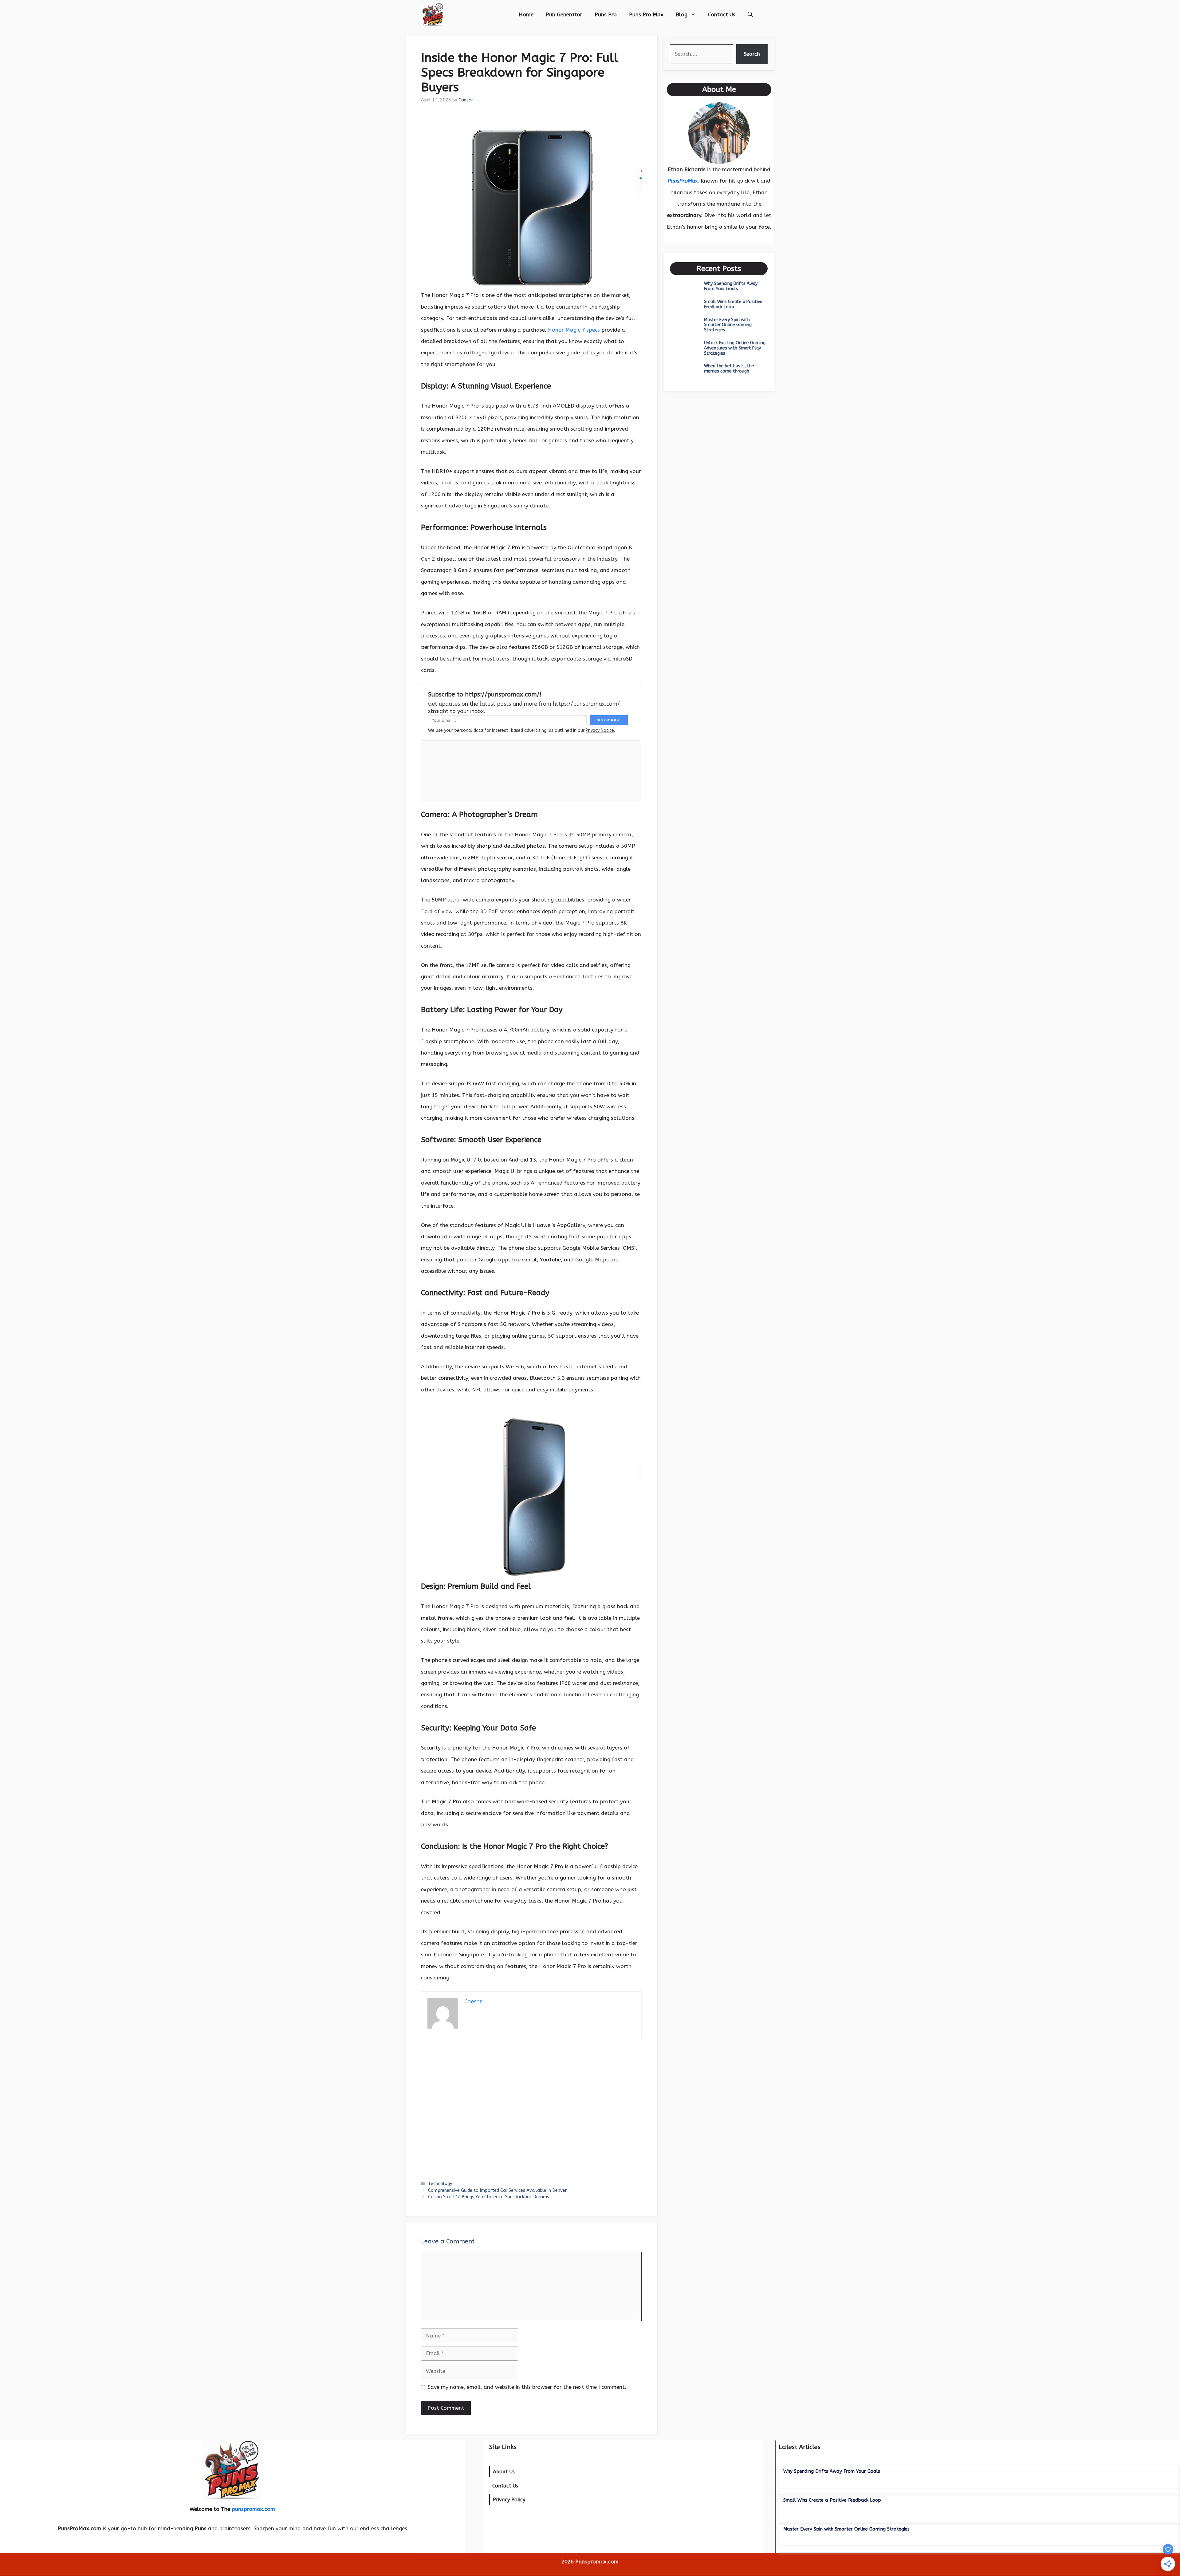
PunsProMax (683, 181)
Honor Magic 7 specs (574, 330)
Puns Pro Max (646, 14)
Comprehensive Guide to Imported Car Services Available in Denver (497, 2190)
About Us (504, 2472)
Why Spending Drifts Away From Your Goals (731, 286)
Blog (682, 14)
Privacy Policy (509, 2500)
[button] (750, 14)
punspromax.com (253, 2509)
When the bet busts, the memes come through (729, 369)
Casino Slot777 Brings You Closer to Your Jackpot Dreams (489, 2197)
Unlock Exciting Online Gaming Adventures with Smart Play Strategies (735, 348)
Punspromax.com (597, 2562)
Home (526, 14)
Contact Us (722, 14)
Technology (440, 2184)
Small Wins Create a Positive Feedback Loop (733, 304)
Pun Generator (564, 14)
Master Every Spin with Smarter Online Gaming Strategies (728, 325)
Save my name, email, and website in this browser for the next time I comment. (527, 2387)
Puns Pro (606, 14)
